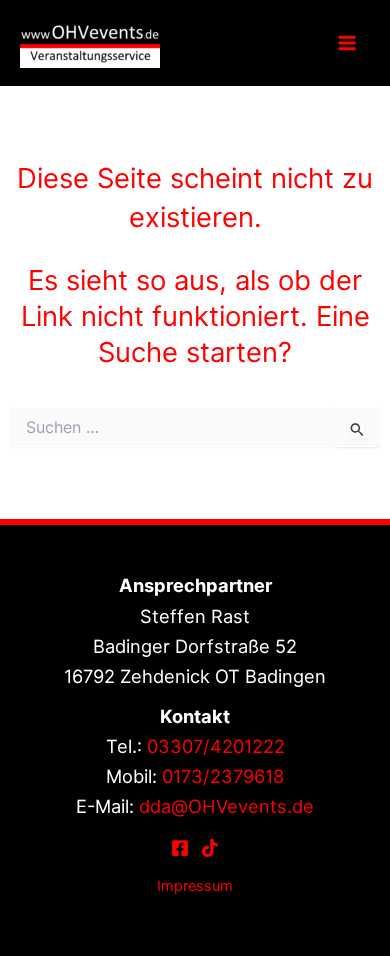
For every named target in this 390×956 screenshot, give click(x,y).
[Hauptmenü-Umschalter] (347, 43)
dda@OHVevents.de (226, 806)
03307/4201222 (216, 746)
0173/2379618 (223, 776)
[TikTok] (210, 848)
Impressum (195, 886)
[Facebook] (180, 848)
